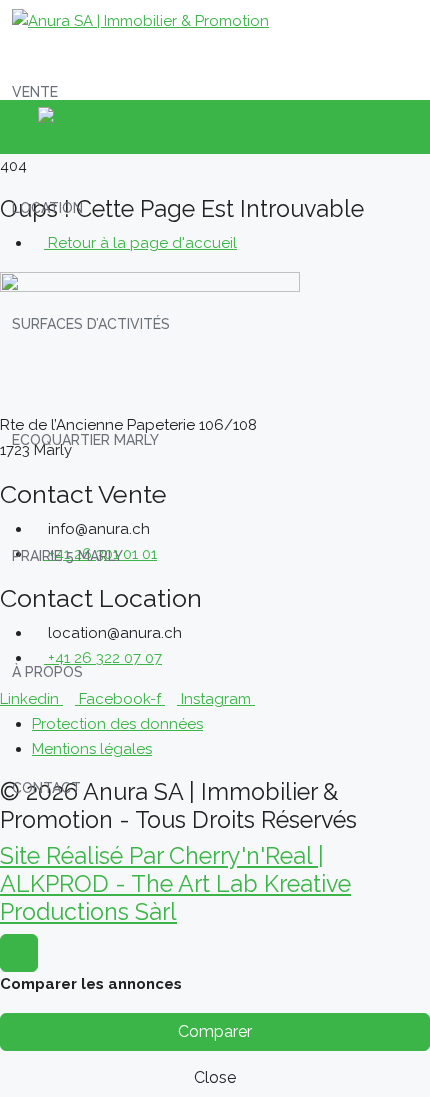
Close (215, 1077)
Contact (46, 788)
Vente (35, 92)
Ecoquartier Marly (85, 440)
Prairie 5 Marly (67, 556)
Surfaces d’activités (91, 324)
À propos (47, 672)
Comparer (215, 1031)
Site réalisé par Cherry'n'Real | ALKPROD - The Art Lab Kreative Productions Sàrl (175, 883)
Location (47, 208)
